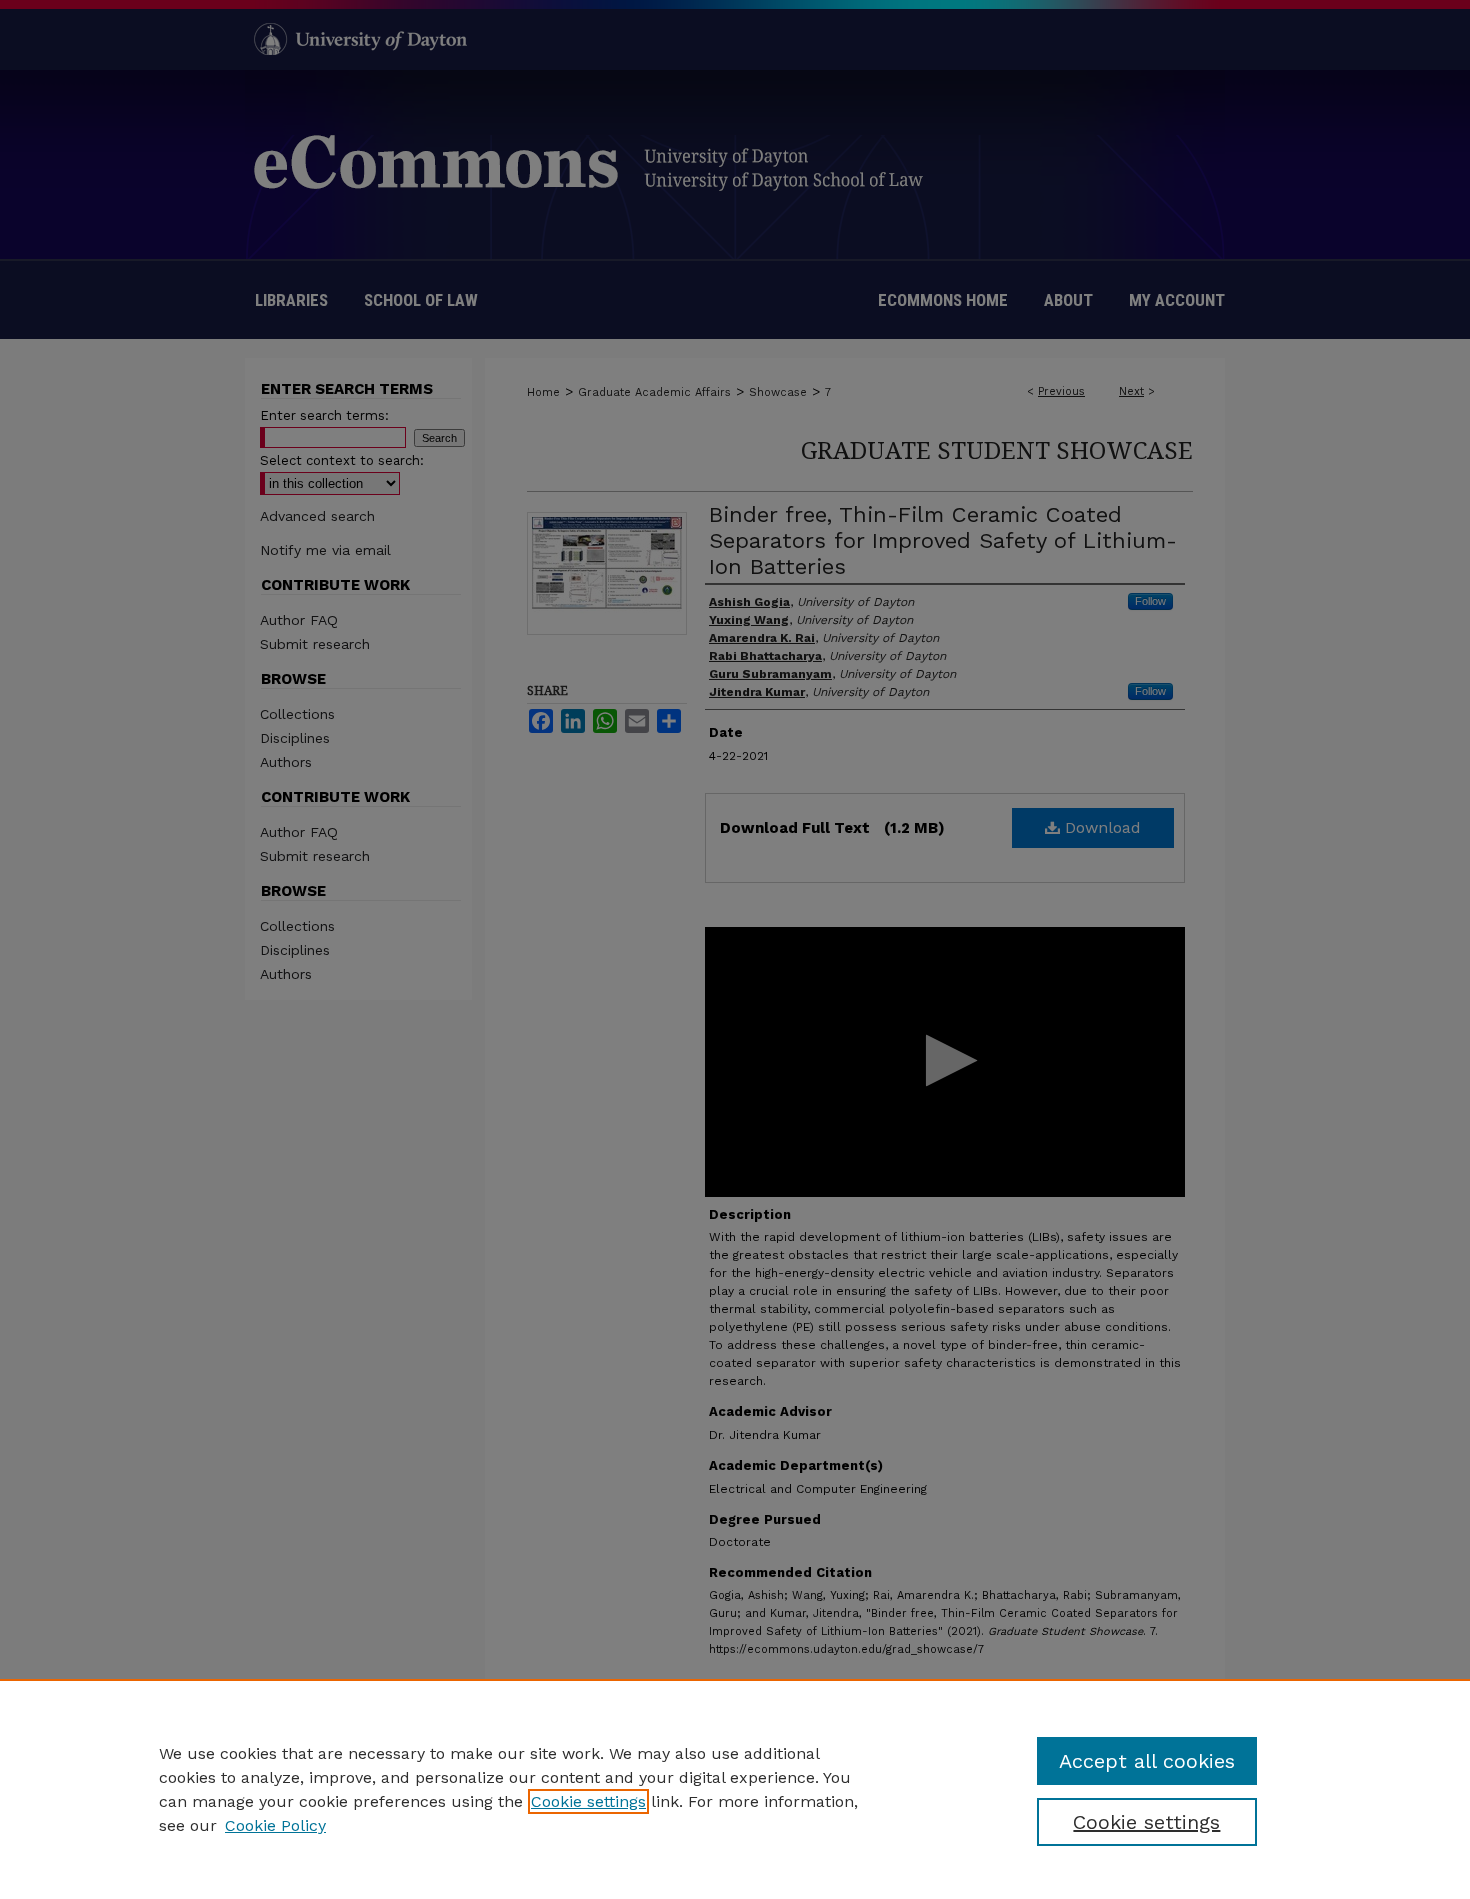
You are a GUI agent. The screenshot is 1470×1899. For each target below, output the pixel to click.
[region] (735, 1789)
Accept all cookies (1147, 1761)
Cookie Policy (275, 1825)
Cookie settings (588, 1801)
